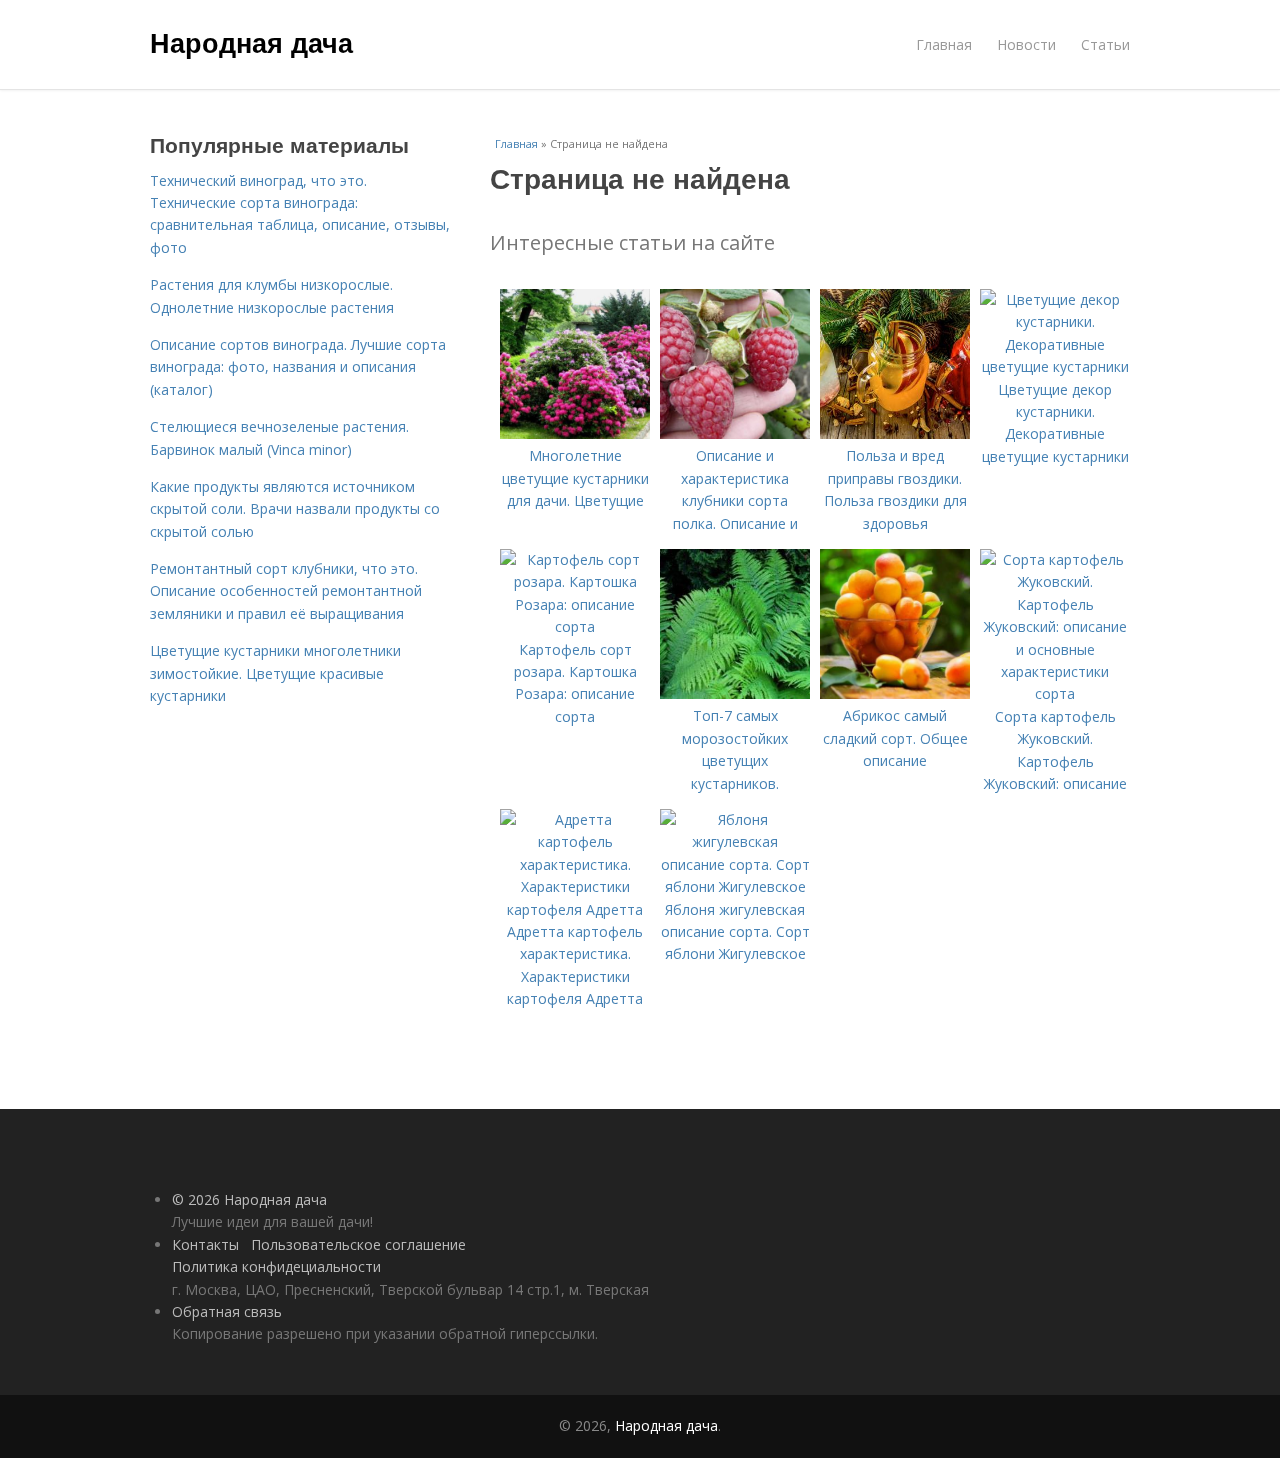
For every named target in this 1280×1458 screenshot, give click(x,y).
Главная (944, 44)
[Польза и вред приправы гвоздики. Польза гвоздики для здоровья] (895, 433)
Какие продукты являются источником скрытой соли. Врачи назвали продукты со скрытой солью (295, 509)
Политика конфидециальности (276, 1266)
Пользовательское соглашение (358, 1244)
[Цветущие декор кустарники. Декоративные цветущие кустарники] (1055, 366)
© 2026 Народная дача (249, 1199)
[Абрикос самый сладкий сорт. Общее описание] (895, 693)
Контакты (205, 1244)
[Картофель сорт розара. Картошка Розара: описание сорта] (575, 626)
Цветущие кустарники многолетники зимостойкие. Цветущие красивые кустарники (275, 673)
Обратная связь (227, 1311)
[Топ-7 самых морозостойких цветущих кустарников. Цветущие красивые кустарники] (735, 693)
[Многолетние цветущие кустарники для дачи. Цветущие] (575, 433)
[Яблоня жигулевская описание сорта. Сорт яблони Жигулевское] (735, 886)
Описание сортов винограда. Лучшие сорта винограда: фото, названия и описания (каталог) (298, 367)
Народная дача (251, 42)
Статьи (1105, 44)
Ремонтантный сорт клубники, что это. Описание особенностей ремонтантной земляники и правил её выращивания (286, 591)
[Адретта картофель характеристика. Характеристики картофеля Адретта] (575, 909)
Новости (1026, 44)
